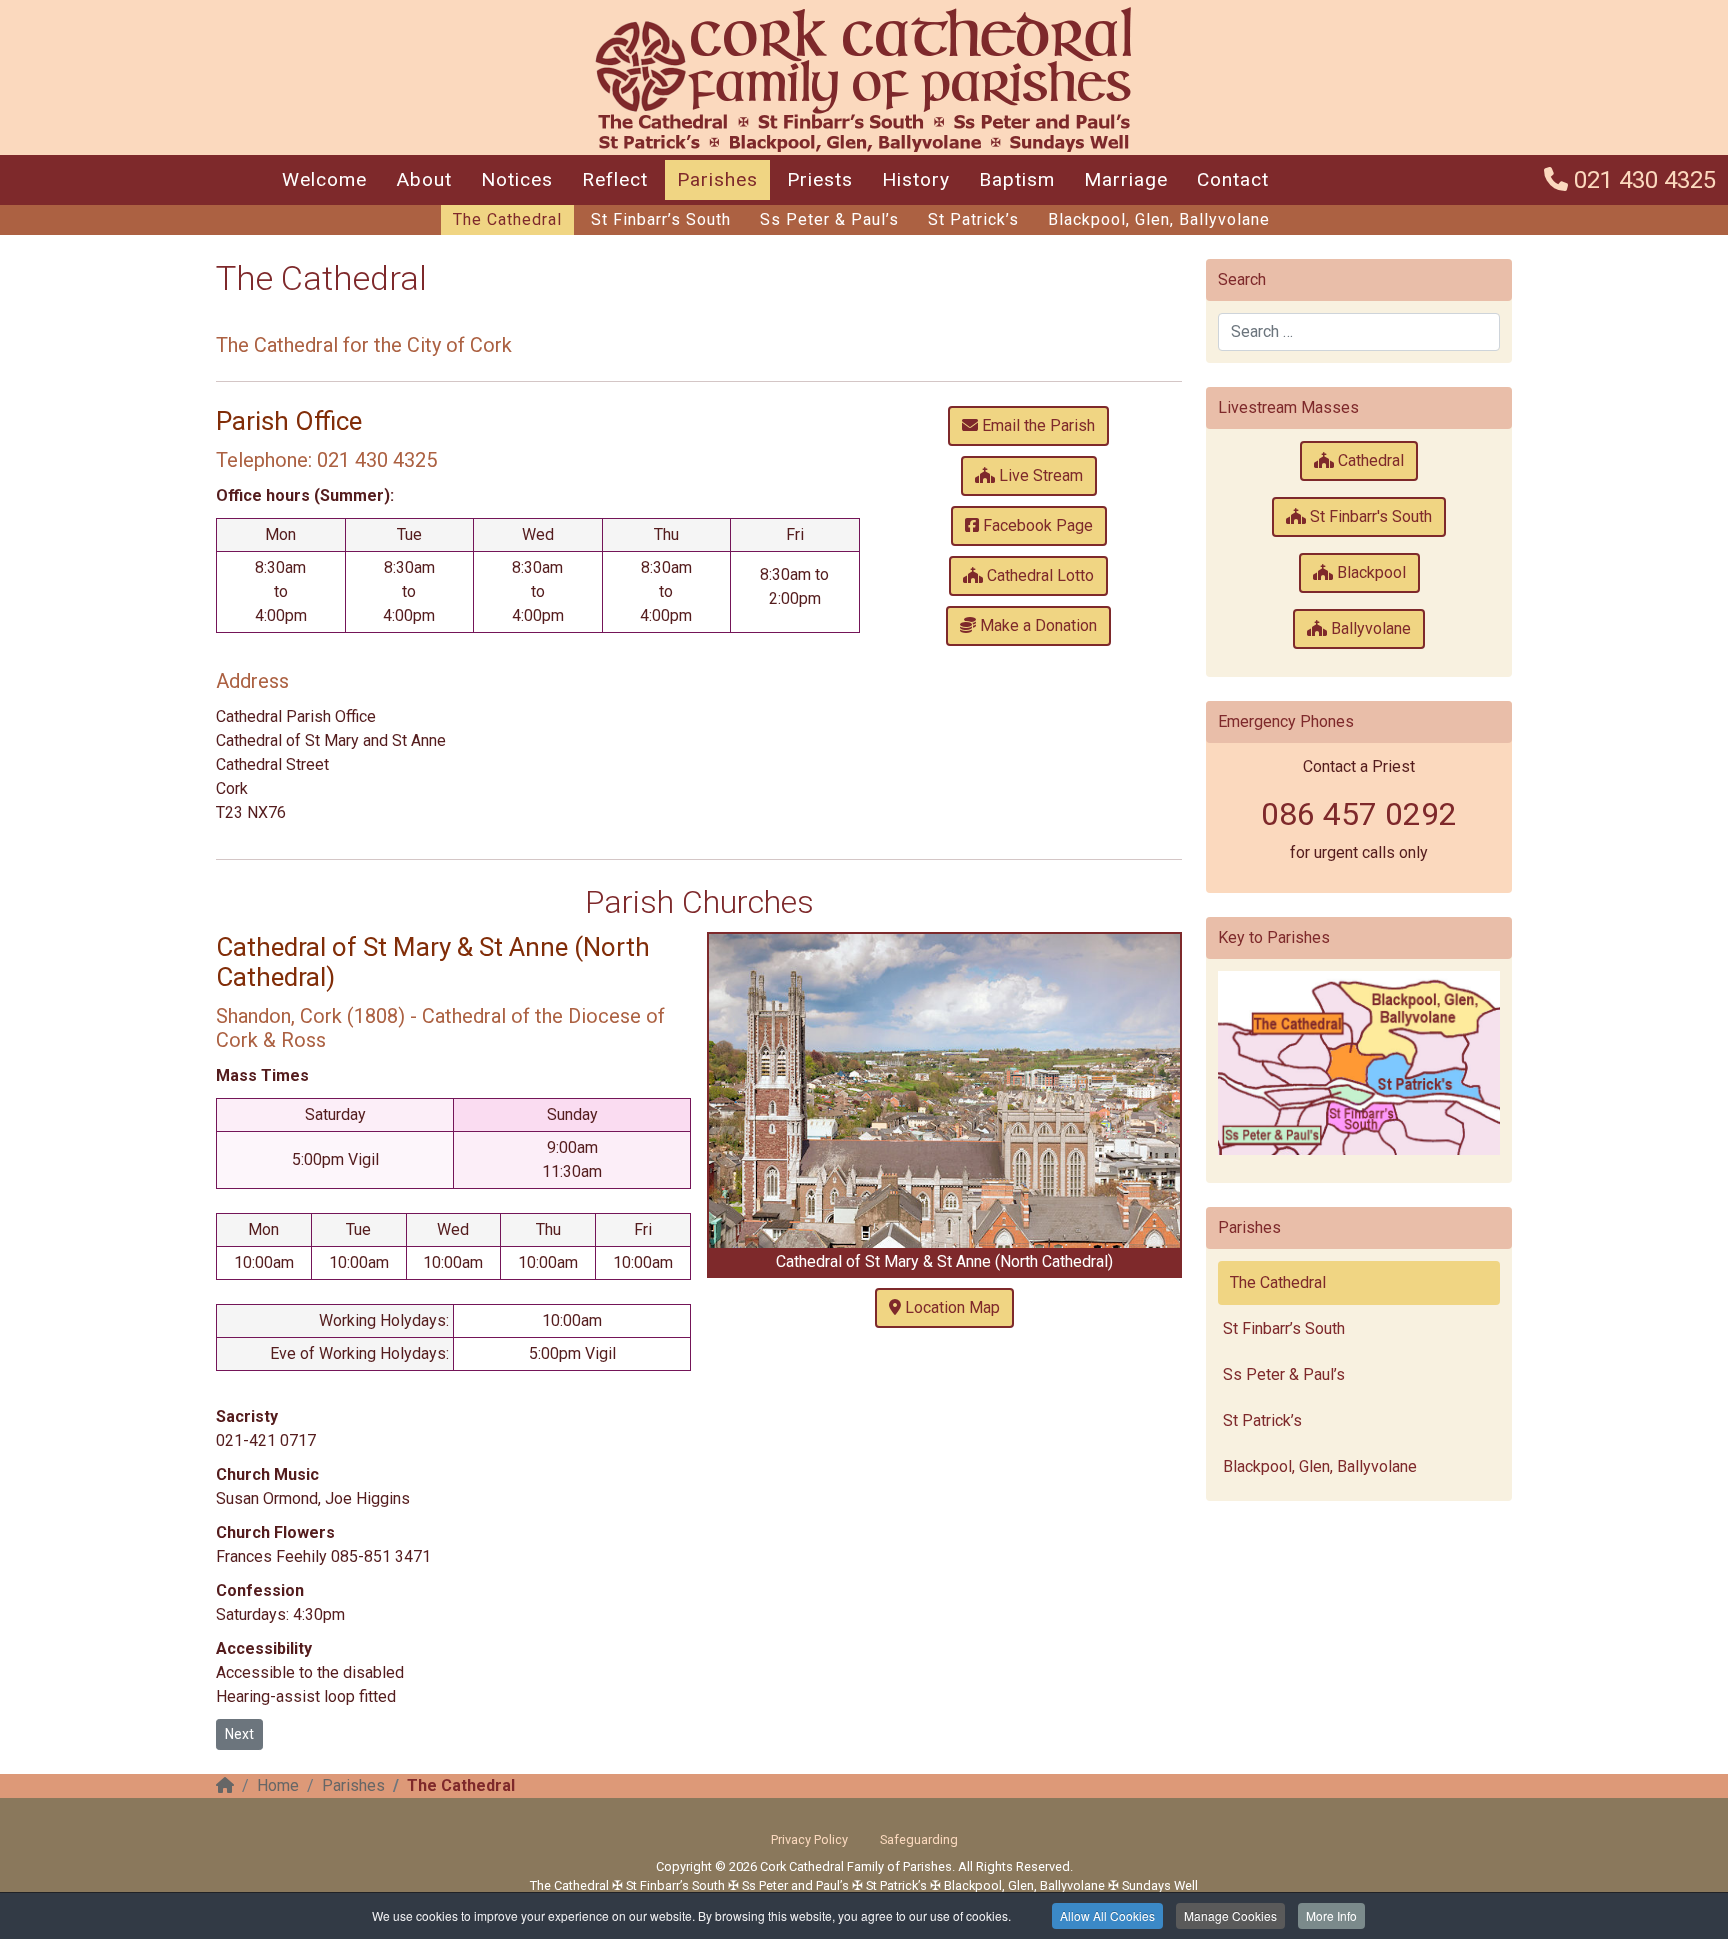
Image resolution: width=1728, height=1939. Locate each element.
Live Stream (1039, 475)
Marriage (1126, 179)
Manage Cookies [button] (1230, 1915)
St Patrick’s (973, 219)
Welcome (324, 179)
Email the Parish (1036, 425)
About (424, 179)
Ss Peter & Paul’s (829, 219)
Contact (1233, 179)
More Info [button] (1331, 1915)
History (916, 179)
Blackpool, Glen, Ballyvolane (1159, 219)
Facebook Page (1036, 525)
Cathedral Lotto (1038, 575)
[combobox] (1359, 332)
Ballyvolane (1369, 628)
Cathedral (1369, 460)
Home (278, 1785)
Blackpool (1369, 572)
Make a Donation (1036, 625)
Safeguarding (919, 1839)
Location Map (950, 1307)
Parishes (717, 179)
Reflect (615, 179)
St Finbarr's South (1369, 516)
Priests (820, 179)
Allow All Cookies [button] (1107, 1915)
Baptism (1017, 179)
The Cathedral (507, 219)
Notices (517, 179)
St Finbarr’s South (661, 219)
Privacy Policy (809, 1839)
